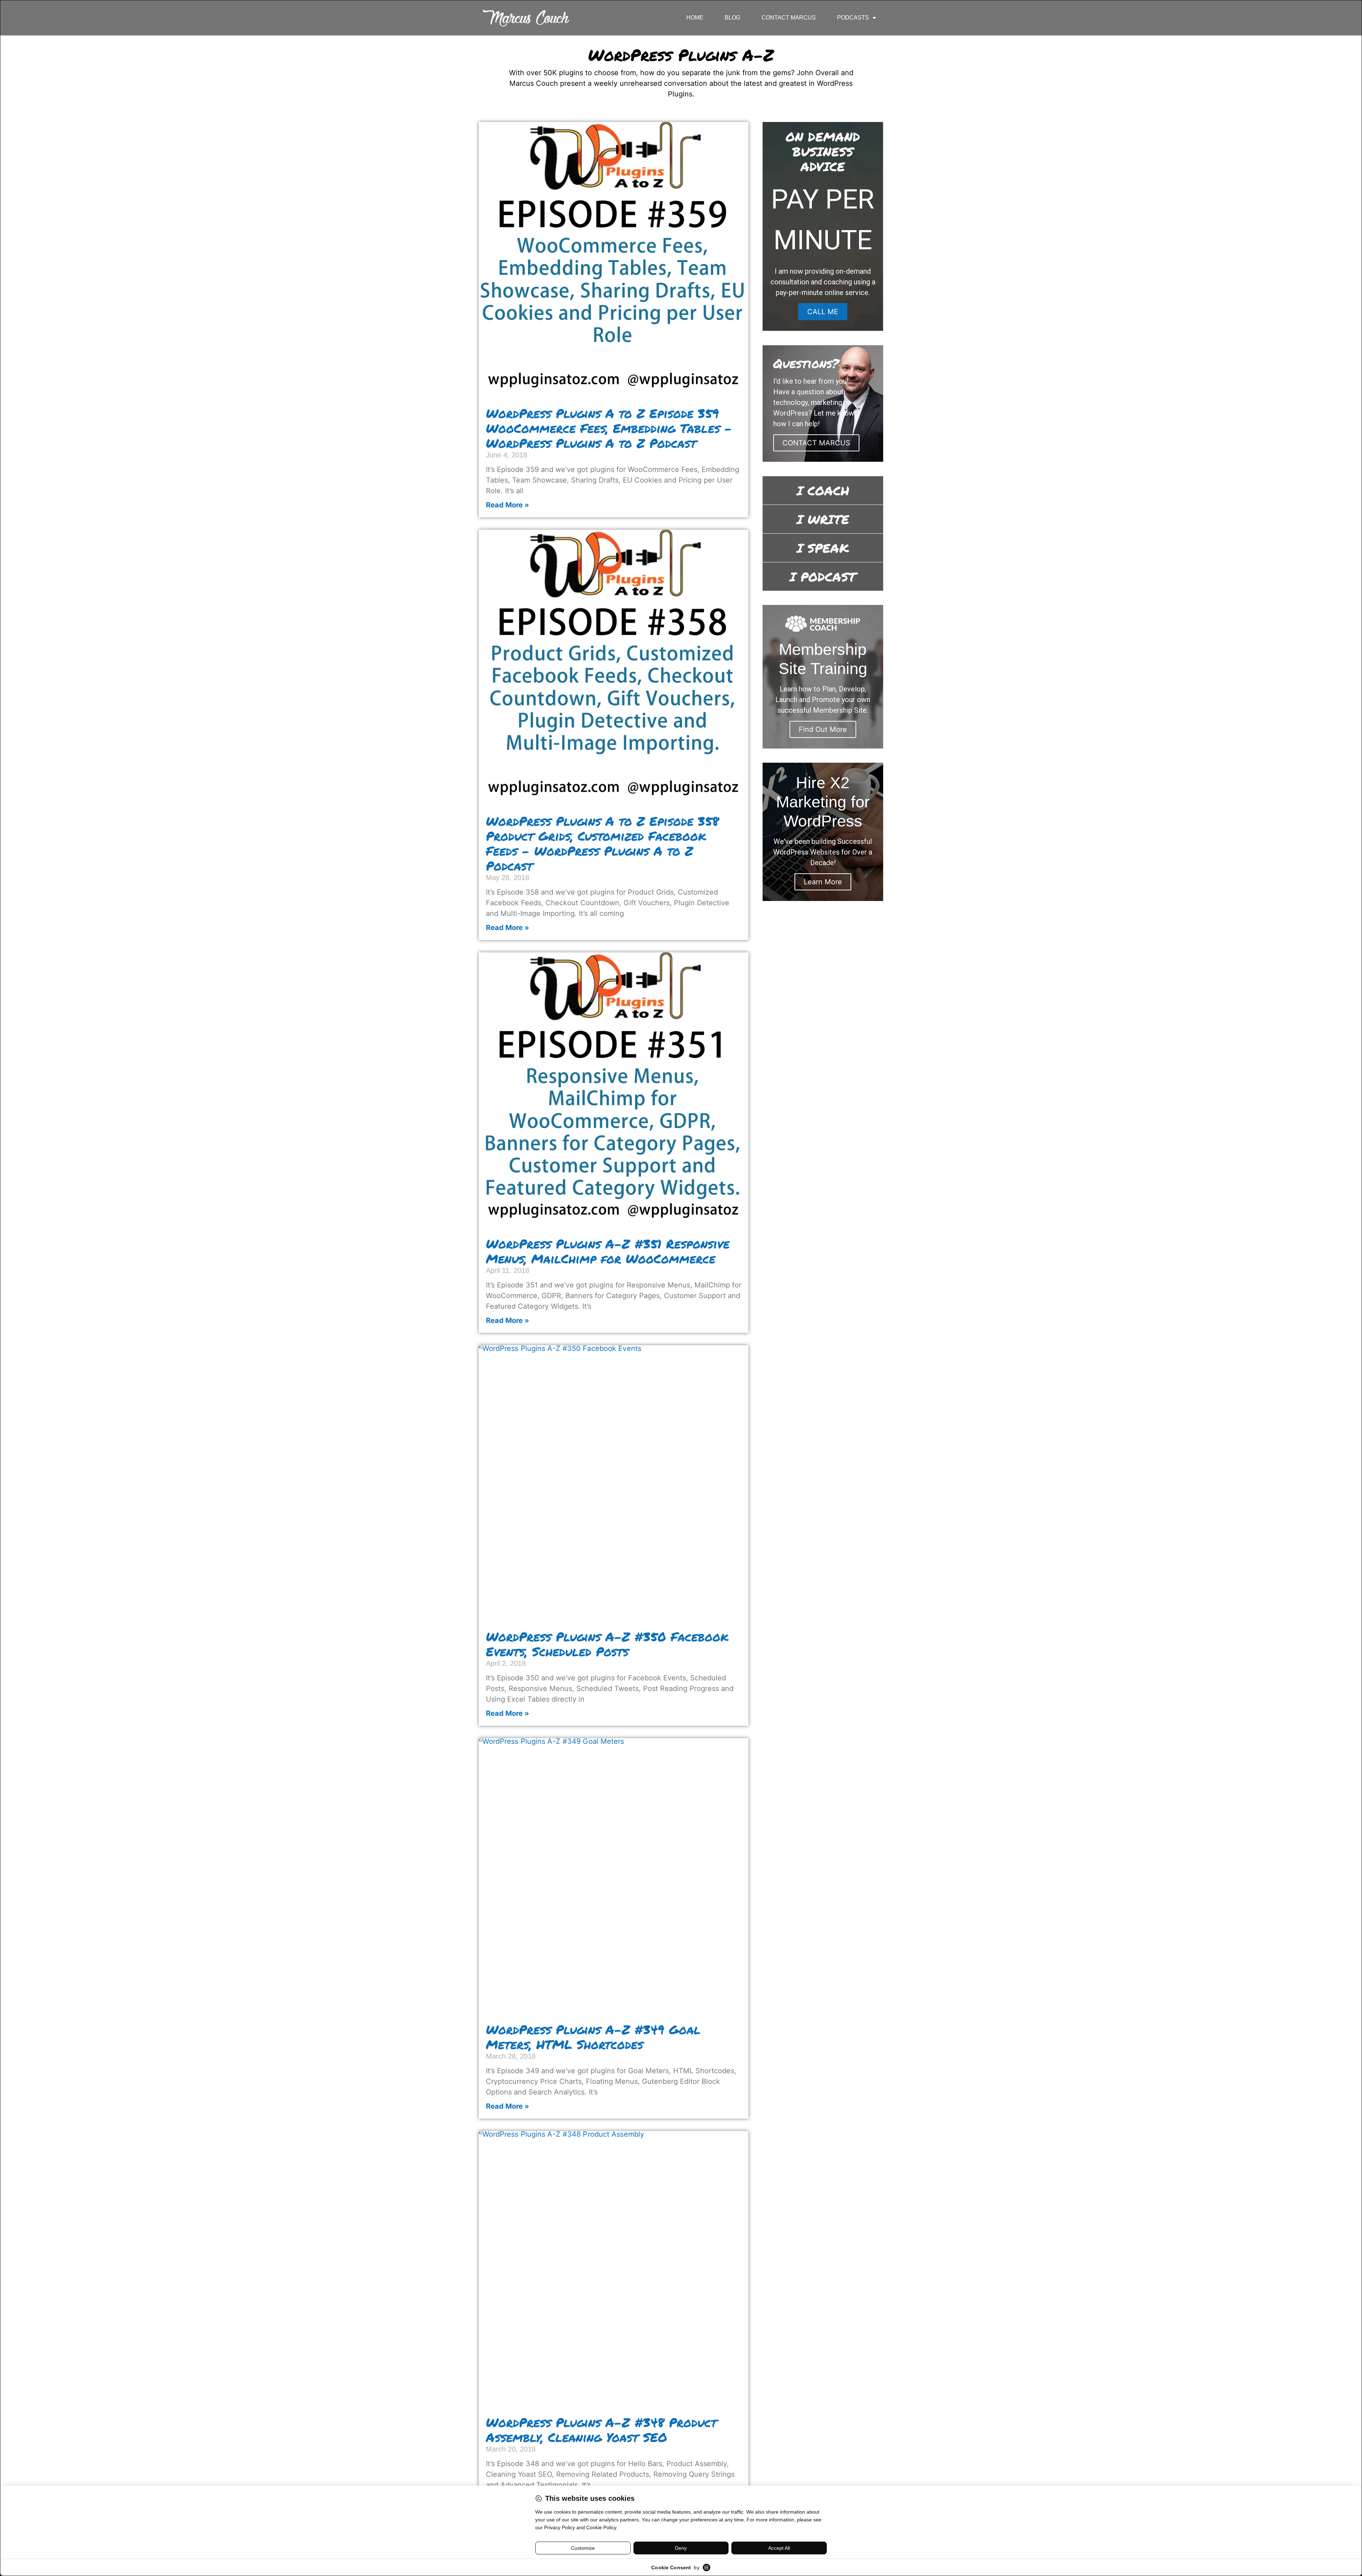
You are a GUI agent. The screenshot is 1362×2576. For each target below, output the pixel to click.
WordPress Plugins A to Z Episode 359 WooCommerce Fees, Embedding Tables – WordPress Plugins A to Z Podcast (609, 428)
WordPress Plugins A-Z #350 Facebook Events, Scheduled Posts (607, 1644)
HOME (695, 18)
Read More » (508, 505)
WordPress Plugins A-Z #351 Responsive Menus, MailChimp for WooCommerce (608, 1251)
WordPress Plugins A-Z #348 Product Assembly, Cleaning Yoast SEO (601, 2430)
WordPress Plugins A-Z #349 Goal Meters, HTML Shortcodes (593, 2037)
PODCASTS (853, 18)
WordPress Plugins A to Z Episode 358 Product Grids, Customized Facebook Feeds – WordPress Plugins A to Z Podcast (602, 843)
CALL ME (823, 312)
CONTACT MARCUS (789, 18)
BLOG (732, 18)
